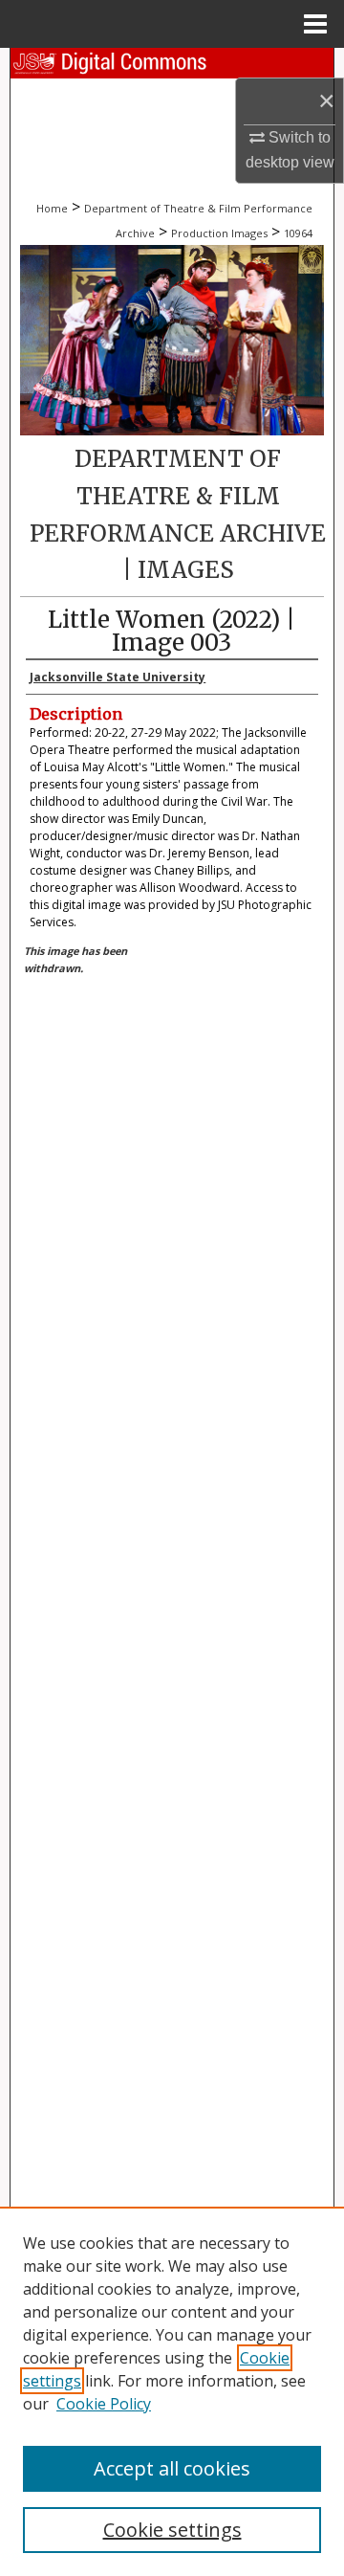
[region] (172, 2391)
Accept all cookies (172, 2468)
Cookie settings (172, 2530)
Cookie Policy (104, 2404)
